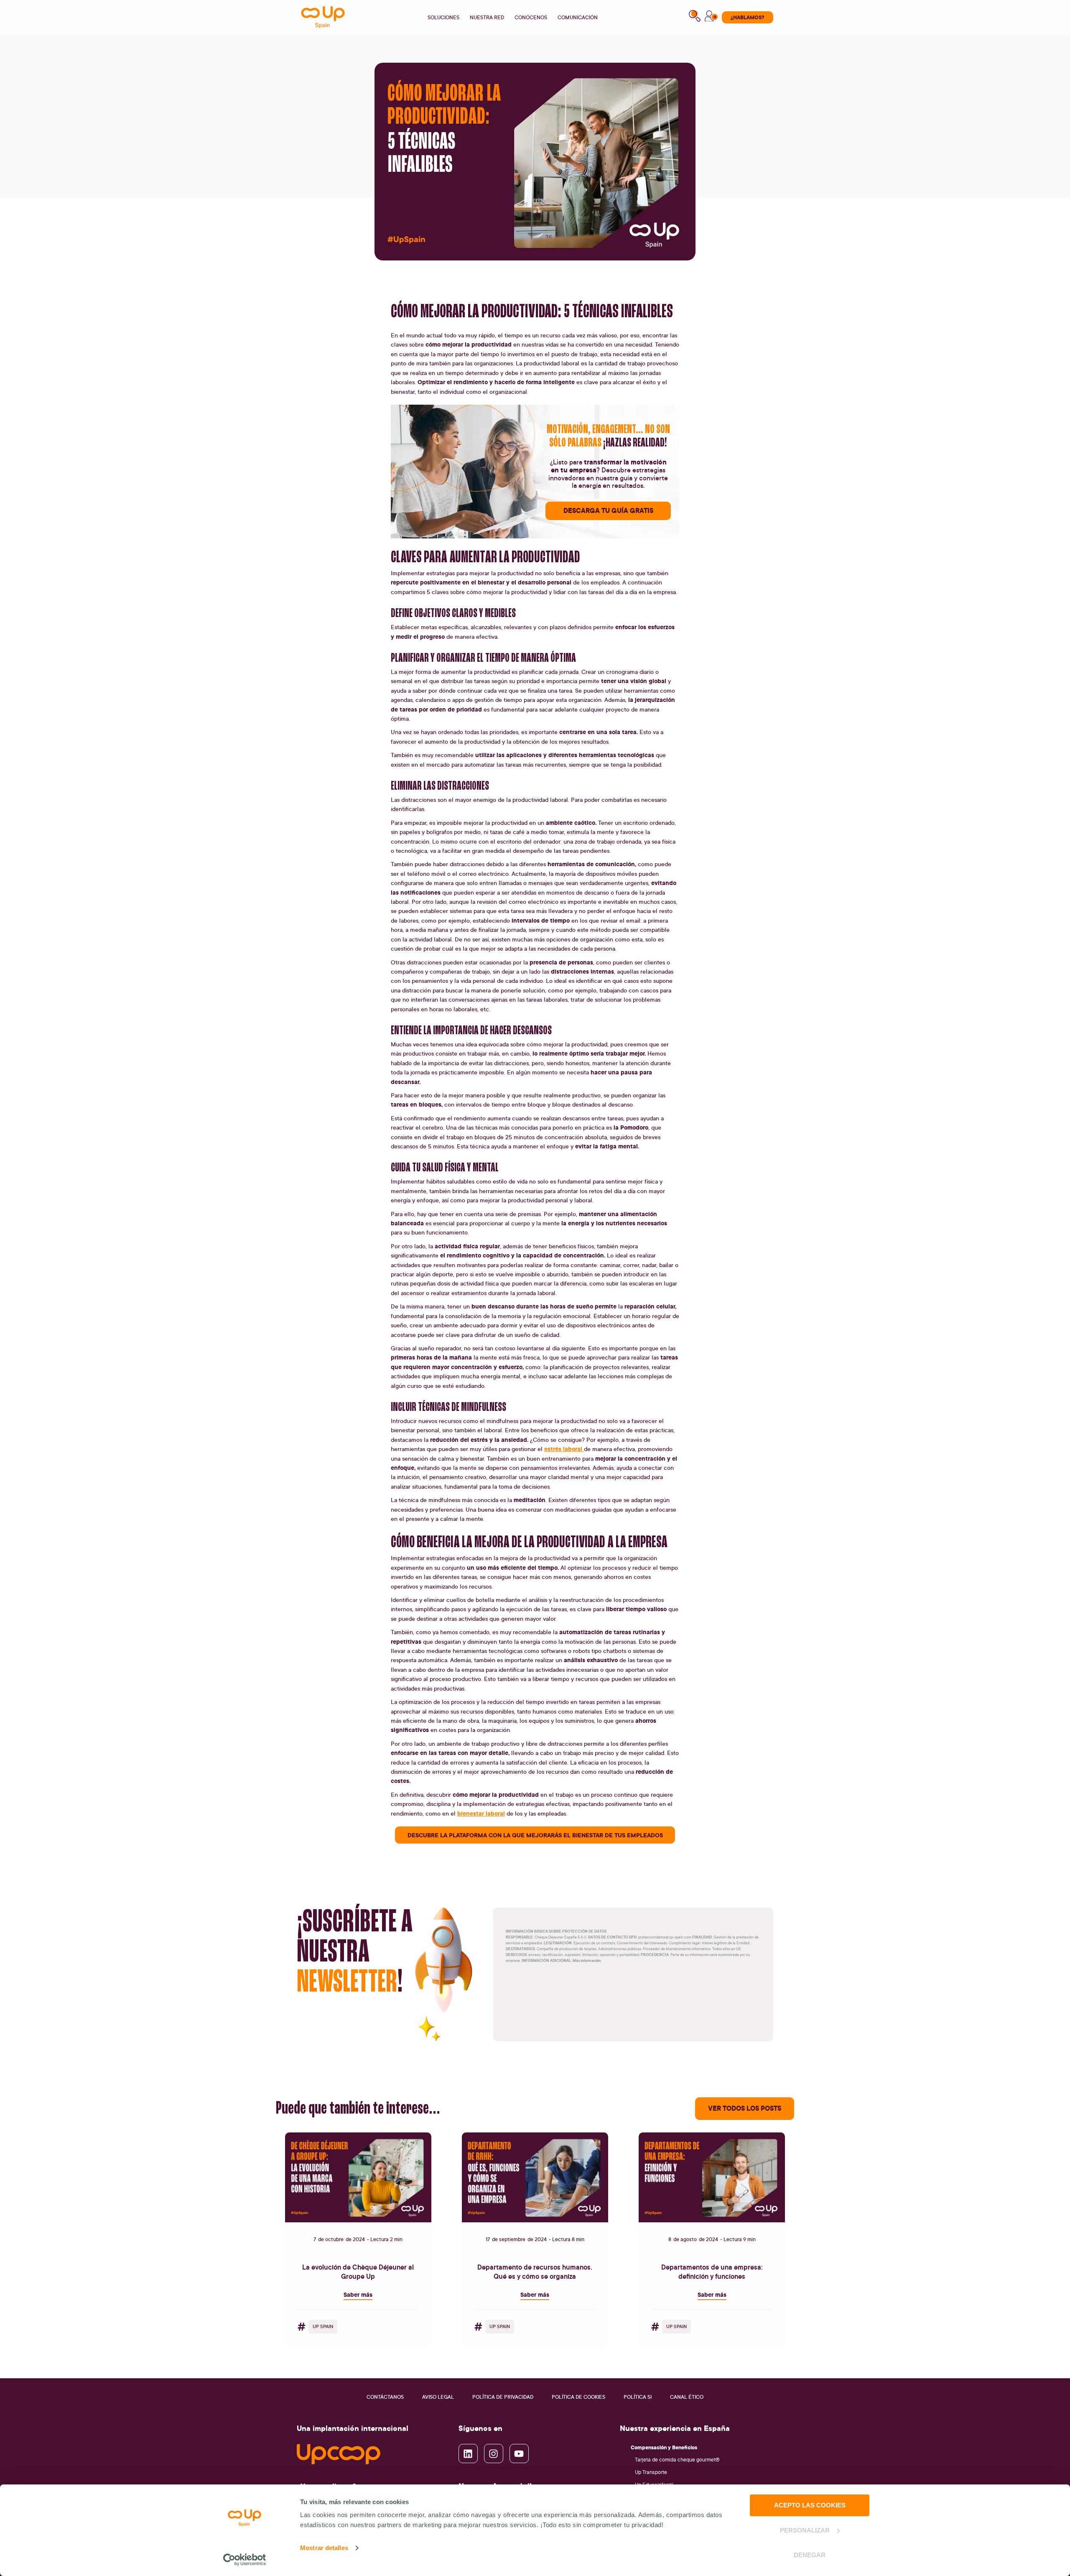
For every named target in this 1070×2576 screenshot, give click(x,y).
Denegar (810, 2555)
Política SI (638, 2397)
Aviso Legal (438, 2397)
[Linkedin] (468, 2454)
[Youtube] (519, 2454)
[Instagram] (494, 2454)
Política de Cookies (578, 2397)
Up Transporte (651, 2472)
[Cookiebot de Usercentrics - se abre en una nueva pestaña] (245, 2560)
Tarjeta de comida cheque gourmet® (677, 2460)
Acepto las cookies (810, 2505)
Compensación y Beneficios (664, 2447)
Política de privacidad (503, 2397)
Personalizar (805, 2530)
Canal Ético (687, 2397)
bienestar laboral (481, 1813)
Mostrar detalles (324, 2548)
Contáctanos (385, 2397)
